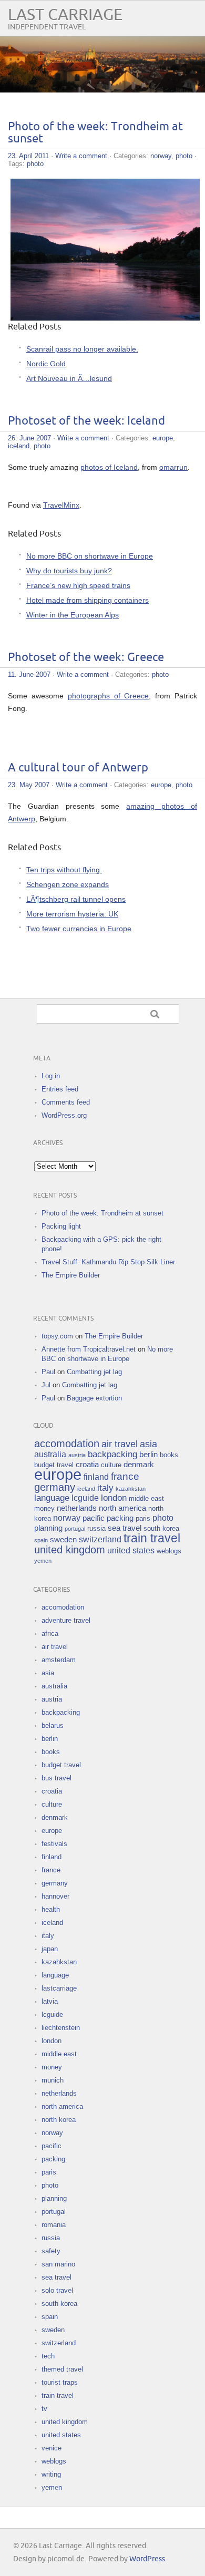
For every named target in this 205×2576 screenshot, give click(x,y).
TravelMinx (61, 505)
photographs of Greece (109, 696)
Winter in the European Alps (73, 615)
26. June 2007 (29, 438)
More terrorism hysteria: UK (72, 914)
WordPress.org (64, 1115)
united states (131, 1550)
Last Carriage (65, 15)
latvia (50, 2001)
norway (161, 156)
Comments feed (66, 1102)
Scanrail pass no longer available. (82, 349)
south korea (161, 1528)
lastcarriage (59, 1988)
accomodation (67, 1444)
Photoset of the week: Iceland (86, 421)
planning (48, 1528)
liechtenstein (61, 2028)
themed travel (62, 2369)
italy (105, 1488)
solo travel (57, 2290)
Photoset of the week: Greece (86, 658)
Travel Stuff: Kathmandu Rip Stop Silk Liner (108, 1262)
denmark (139, 1465)
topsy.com (57, 1336)
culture (111, 1465)
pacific (94, 1518)
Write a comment (81, 156)
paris (143, 1518)
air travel (120, 1444)
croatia (87, 1465)
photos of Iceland (109, 467)
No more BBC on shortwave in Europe (90, 556)
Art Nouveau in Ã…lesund (69, 378)
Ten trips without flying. (64, 870)
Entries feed (60, 1089)
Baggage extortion (94, 1398)
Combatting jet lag (94, 1372)
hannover (55, 1896)
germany (55, 1487)
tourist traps (60, 2382)
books (169, 1455)
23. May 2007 (29, 785)
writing (51, 2474)
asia (148, 1444)
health (51, 1909)
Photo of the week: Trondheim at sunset (102, 1213)
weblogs (169, 1551)
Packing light (61, 1226)
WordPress (147, 2559)
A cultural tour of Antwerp (78, 768)
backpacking (112, 1454)
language (52, 1498)
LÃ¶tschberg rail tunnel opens (76, 899)
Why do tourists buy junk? (69, 571)
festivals (54, 1844)
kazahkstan (131, 1489)
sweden (63, 1540)
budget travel (54, 1465)
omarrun (173, 467)
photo (184, 156)
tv (44, 2409)
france (125, 1476)
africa (50, 1634)
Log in (51, 1076)
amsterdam (59, 1660)
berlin (148, 1455)
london (114, 1498)
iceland (19, 446)
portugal (75, 1529)
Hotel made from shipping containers (88, 600)
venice (52, 2448)
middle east (146, 1498)
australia (50, 1454)
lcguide (85, 1498)
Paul (48, 1372)
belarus (53, 1725)
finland (96, 1477)
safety (51, 2251)
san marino (58, 2264)
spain (41, 1540)
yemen (43, 1561)
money (44, 1508)
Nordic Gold (46, 364)
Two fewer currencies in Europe (79, 929)
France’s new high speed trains (78, 585)
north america (122, 1508)
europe (163, 438)
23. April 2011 (28, 156)
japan (50, 1949)
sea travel (125, 1528)
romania (54, 2225)
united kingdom (70, 1550)
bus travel (57, 1778)
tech (48, 2356)
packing (120, 1518)
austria (77, 1455)
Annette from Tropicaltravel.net (89, 1349)
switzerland (100, 1539)
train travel (152, 1538)
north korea (59, 2120)
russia (96, 1528)
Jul (46, 1385)
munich (53, 2080)
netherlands (77, 1508)
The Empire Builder (71, 1275)
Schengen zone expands (68, 884)
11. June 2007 (29, 674)
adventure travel (66, 1620)
